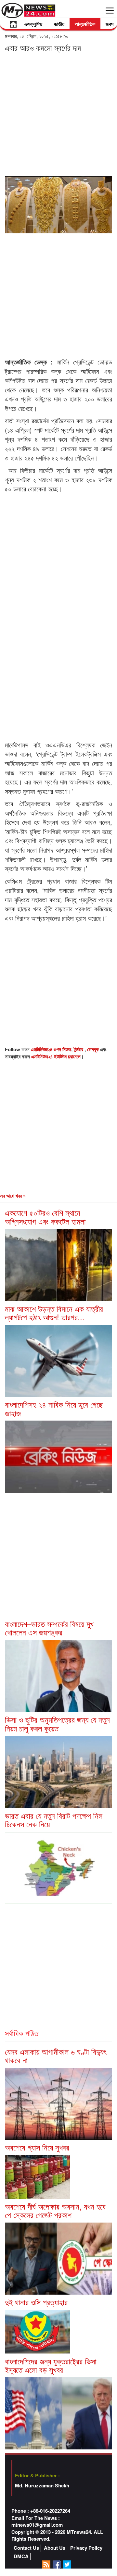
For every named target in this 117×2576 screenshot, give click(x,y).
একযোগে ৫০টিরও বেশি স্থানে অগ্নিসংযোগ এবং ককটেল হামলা (45, 1217)
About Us (55, 2548)
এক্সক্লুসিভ (33, 24)
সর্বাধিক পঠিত (22, 2033)
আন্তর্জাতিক (85, 24)
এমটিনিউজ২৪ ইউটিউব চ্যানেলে (56, 1056)
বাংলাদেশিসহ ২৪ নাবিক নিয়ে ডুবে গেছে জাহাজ (54, 1408)
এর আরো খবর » (13, 1196)
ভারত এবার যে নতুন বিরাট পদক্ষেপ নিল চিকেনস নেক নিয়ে (54, 1820)
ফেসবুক (94, 1049)
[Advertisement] (58, 114)
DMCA (21, 2556)
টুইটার (79, 1049)
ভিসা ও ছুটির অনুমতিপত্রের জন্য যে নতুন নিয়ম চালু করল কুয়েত (57, 1724)
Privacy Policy (86, 2548)
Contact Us (26, 2548)
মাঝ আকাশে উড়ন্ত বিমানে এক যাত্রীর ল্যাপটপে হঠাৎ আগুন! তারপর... (54, 1313)
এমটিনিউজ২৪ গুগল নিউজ (51, 1049)
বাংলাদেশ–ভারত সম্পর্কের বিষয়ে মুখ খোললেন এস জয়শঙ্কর (49, 1628)
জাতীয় (59, 24)
